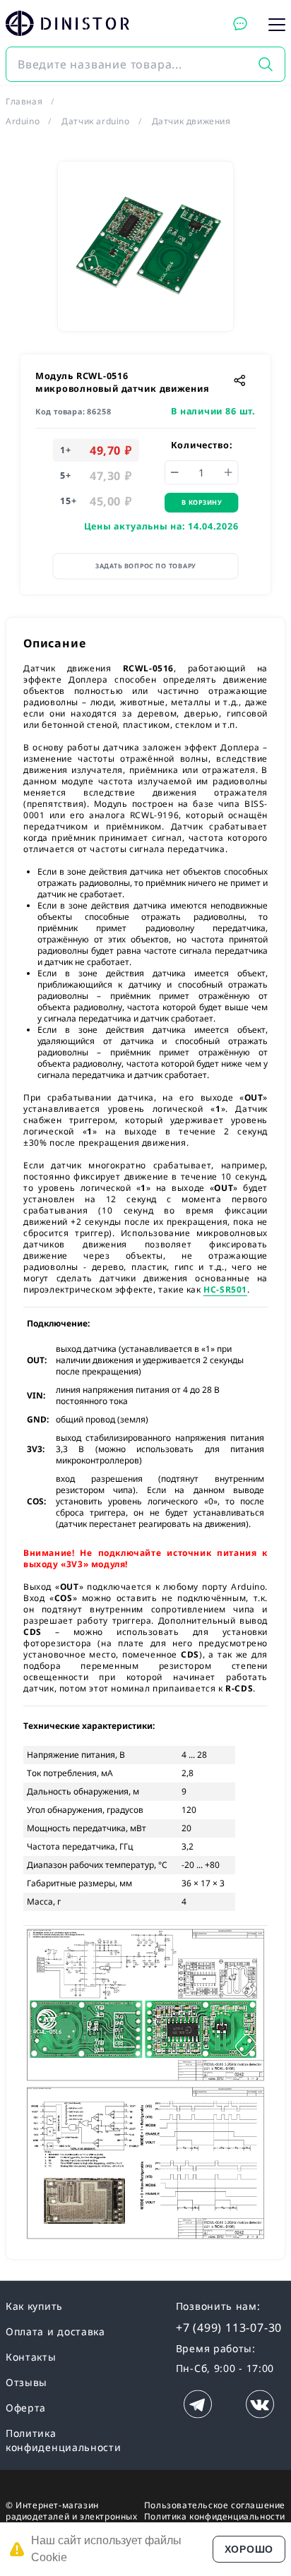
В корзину (202, 502)
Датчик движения (191, 121)
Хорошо (249, 2549)
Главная (24, 101)
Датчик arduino (95, 121)
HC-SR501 (225, 1289)
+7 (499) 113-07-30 (229, 2328)
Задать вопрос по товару (146, 566)
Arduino (23, 121)
